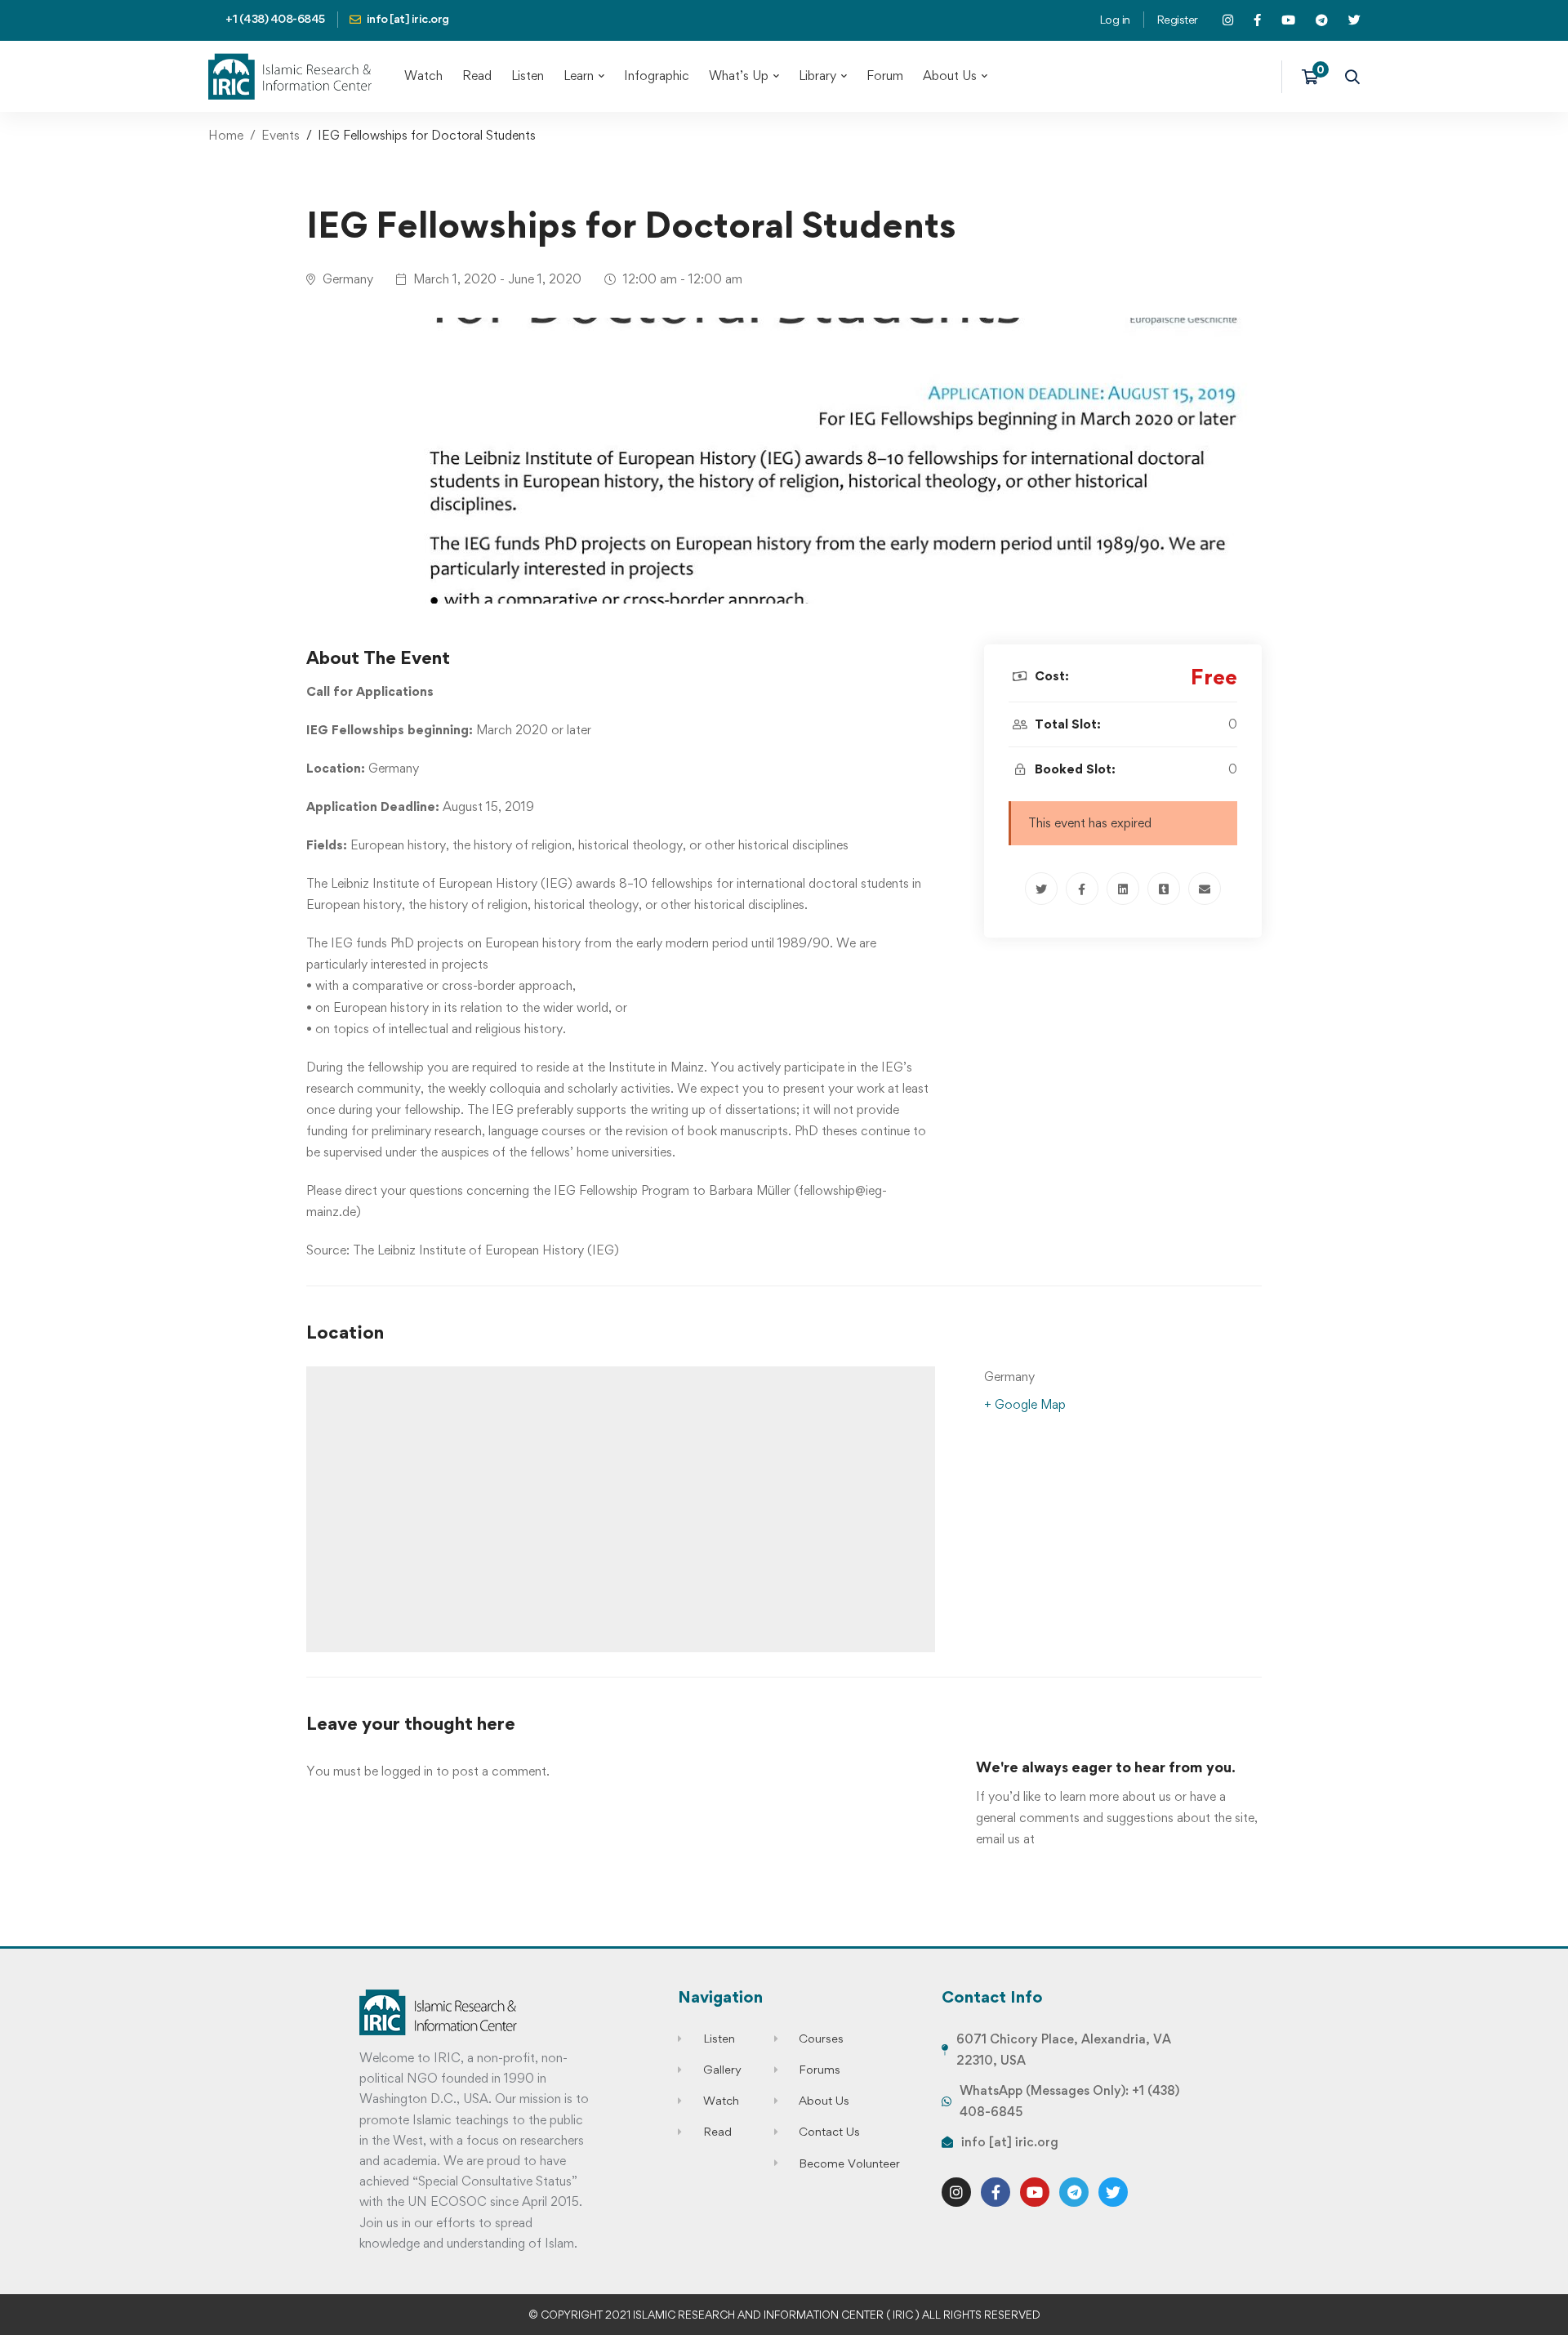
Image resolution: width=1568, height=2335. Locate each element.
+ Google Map (1025, 1404)
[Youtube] (1035, 2192)
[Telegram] (1074, 2192)
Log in (1115, 19)
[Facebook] (1082, 889)
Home (226, 135)
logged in (407, 1771)
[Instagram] (956, 2192)
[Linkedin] (1123, 889)
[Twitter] (1041, 889)
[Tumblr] (1164, 889)
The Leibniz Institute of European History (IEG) (486, 1250)
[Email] (1205, 889)
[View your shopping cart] (1315, 77)
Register (1177, 19)
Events (281, 135)
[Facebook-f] (996, 2192)
